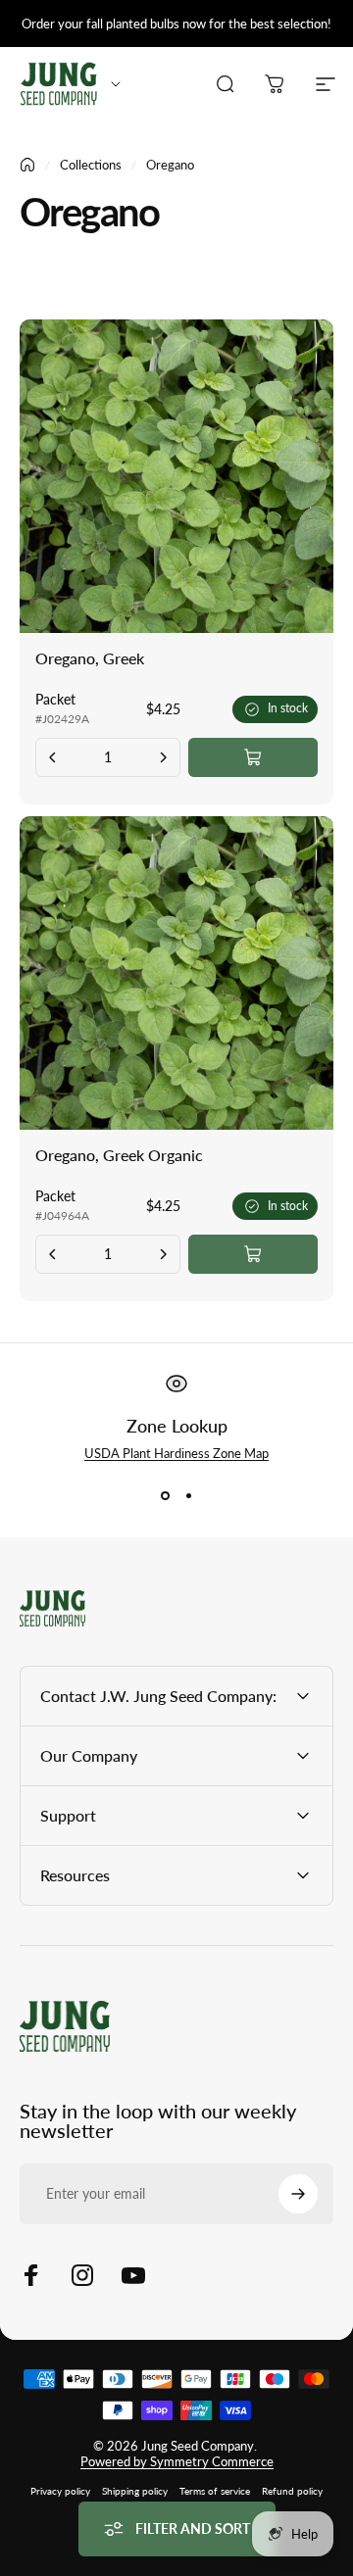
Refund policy (292, 2491)
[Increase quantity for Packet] (163, 757)
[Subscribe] (298, 2194)
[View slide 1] (165, 1496)
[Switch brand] (116, 84)
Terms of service (215, 2491)
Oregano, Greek (90, 658)
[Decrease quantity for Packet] (53, 757)
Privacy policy (60, 2491)
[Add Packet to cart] (253, 757)
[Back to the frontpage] (27, 165)
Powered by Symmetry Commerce (177, 2461)
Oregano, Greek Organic (119, 1155)
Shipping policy (135, 2491)
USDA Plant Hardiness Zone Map (176, 1453)
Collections (91, 165)
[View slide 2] (188, 1496)
